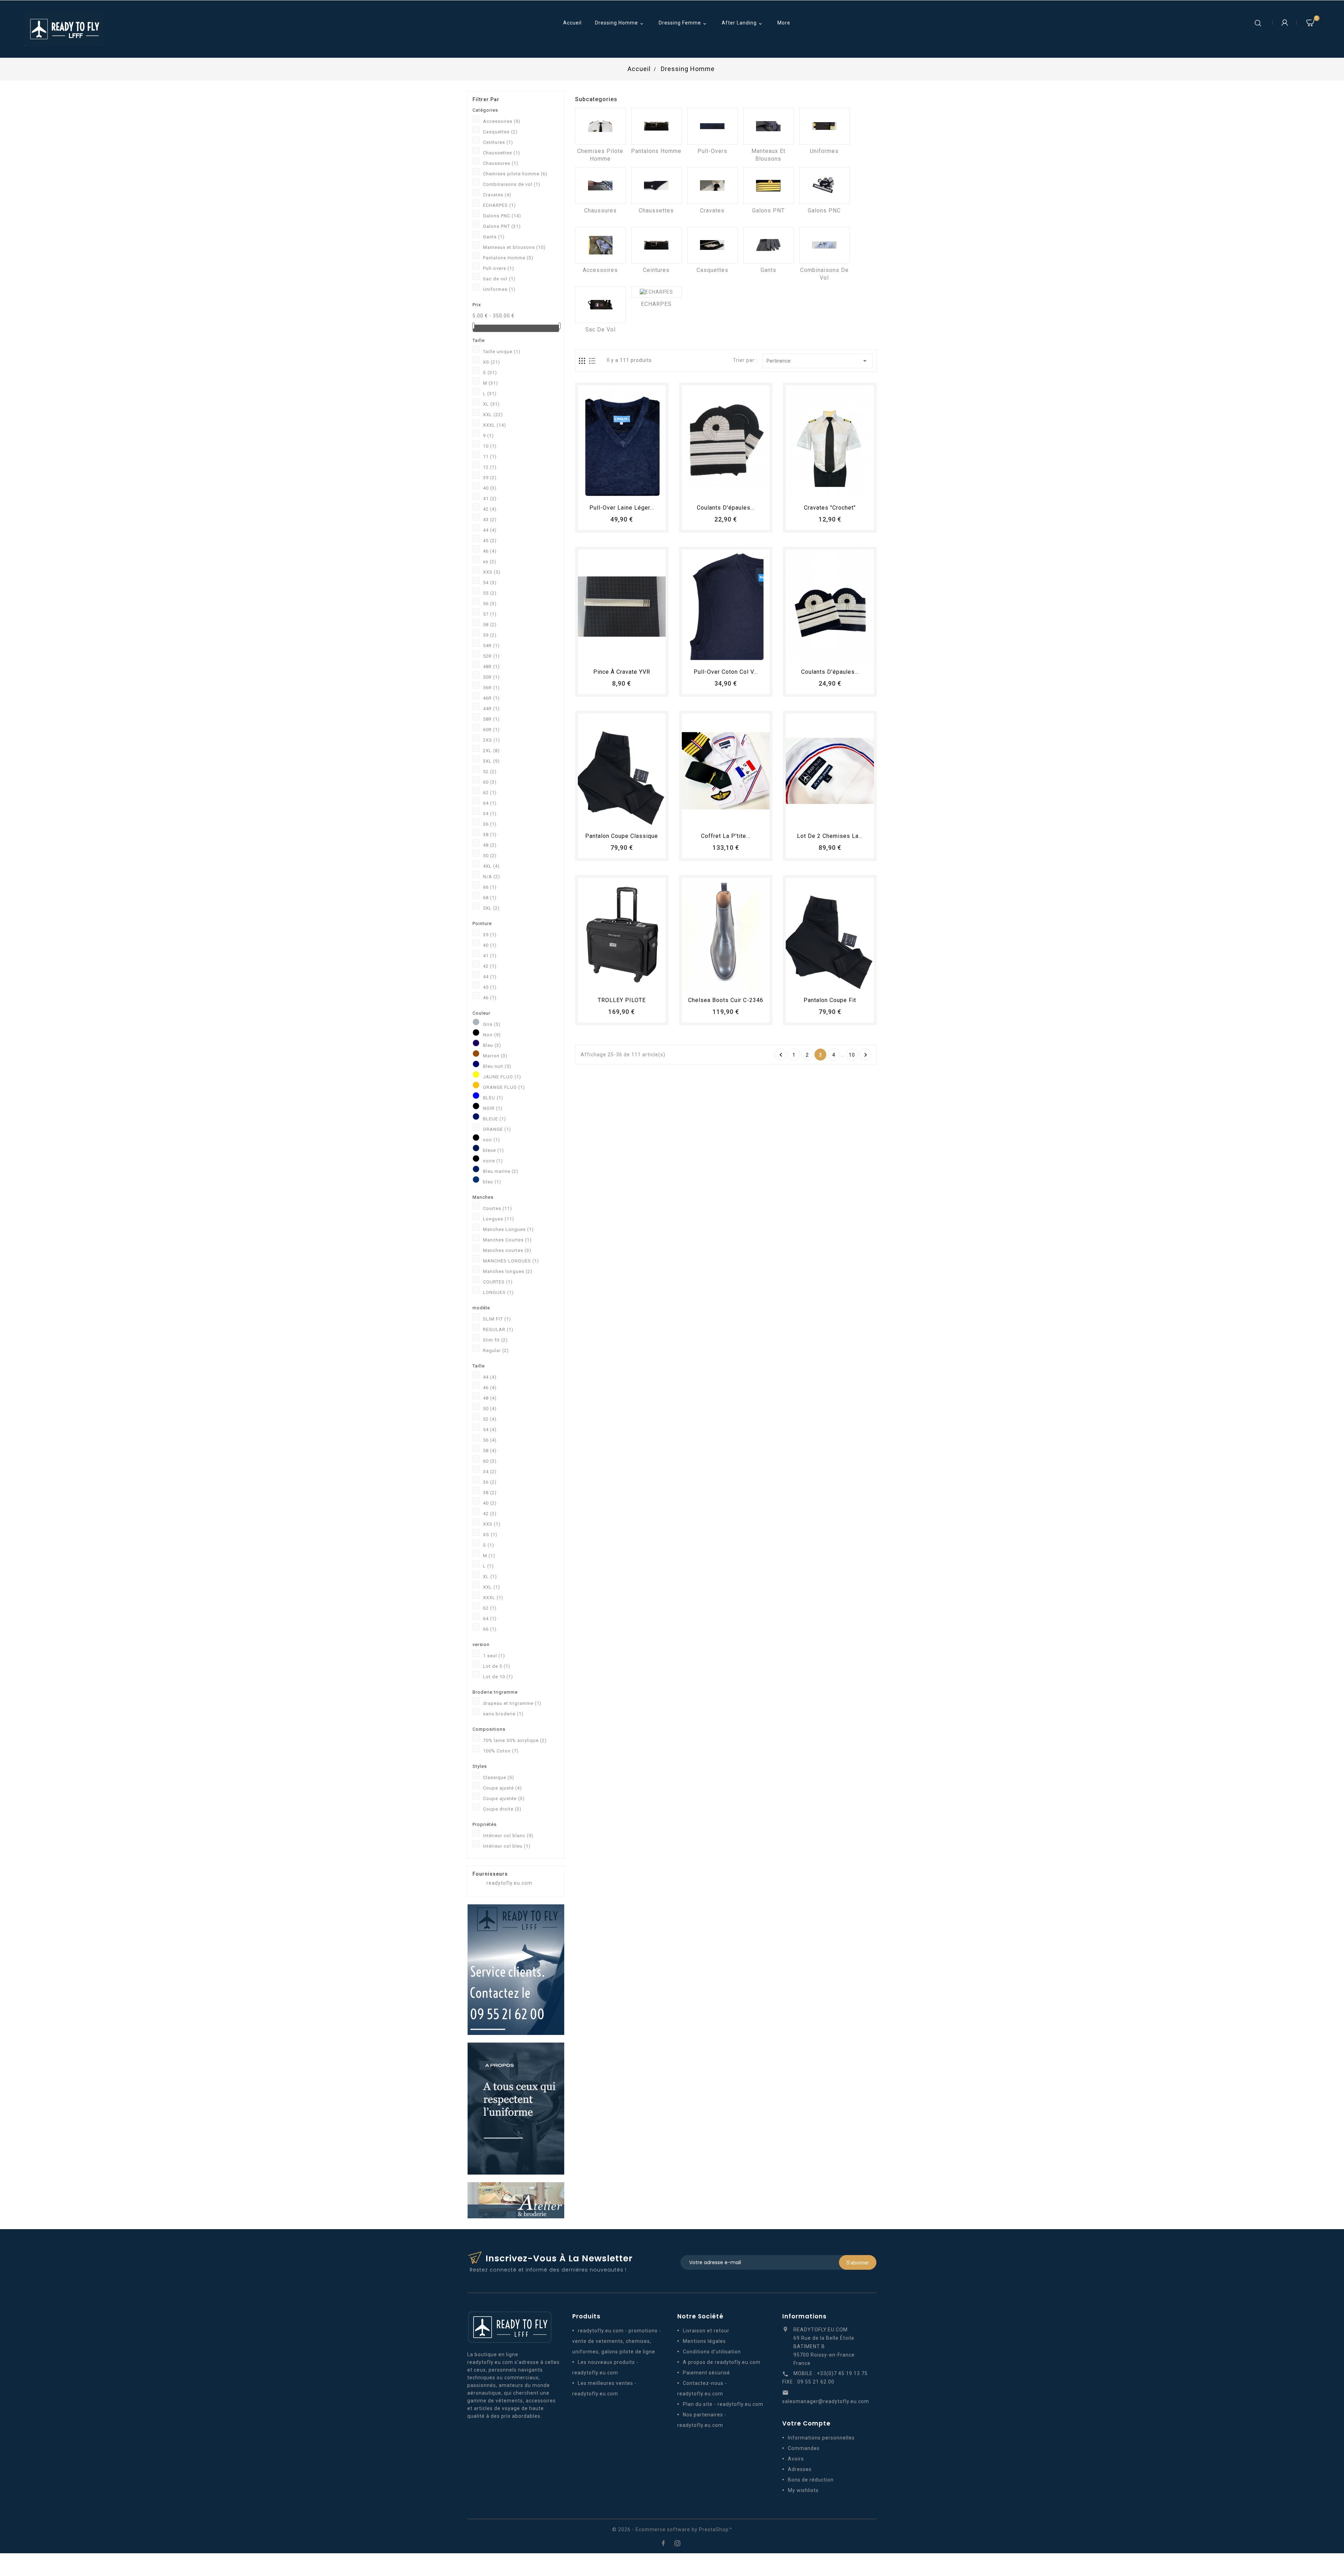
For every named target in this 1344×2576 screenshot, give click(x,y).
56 (490, 604)
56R (491, 688)
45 (490, 541)
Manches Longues (508, 1229)
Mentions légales (704, 2341)
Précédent (781, 1055)
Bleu (492, 1045)
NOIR (493, 1108)
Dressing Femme (683, 23)
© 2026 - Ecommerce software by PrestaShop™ (672, 2529)
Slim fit (495, 1340)
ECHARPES (499, 205)
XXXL (495, 425)
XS (492, 362)
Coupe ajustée (504, 1798)
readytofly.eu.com (509, 1883)
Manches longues (508, 1271)
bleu (492, 1182)
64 (490, 803)
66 (490, 887)
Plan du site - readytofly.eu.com (723, 2404)
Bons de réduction (811, 2480)
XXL (493, 415)
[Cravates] (712, 186)
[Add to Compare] (628, 491)
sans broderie (503, 1714)
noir (492, 1140)
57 (490, 614)
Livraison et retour (706, 2331)
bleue (493, 1150)
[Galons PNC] (824, 186)
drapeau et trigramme (512, 1703)
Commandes (804, 2448)
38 (490, 835)
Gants (494, 237)
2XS (492, 740)
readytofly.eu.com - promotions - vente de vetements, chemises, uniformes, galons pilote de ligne (617, 2341)
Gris (492, 1024)
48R (491, 667)
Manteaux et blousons (514, 247)
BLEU (493, 1098)
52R (491, 656)
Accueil (572, 23)
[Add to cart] (602, 491)
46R (491, 698)
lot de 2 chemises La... (830, 836)
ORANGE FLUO (504, 1087)
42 (490, 509)
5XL (491, 908)
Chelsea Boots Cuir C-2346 (726, 1000)
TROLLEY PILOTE (622, 1000)
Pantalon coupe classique (622, 836)
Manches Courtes (507, 1240)
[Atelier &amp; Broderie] (516, 2200)
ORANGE (497, 1129)
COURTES (498, 1282)
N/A (492, 877)
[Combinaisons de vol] (824, 245)
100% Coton (501, 1751)
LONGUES (498, 1292)
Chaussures (501, 163)
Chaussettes (502, 153)
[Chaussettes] (656, 186)
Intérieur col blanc (508, 1836)
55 (490, 593)
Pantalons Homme (508, 258)
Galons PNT (502, 226)
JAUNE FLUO (502, 1077)
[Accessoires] (600, 245)
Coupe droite (502, 1809)
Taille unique (502, 352)
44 (490, 530)
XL (491, 404)
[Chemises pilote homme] (600, 126)
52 (490, 772)
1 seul (494, 1656)
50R (491, 677)
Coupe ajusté (502, 1788)
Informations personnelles (821, 2438)
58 (490, 625)
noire (493, 1161)
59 (490, 635)
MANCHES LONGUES (511, 1261)
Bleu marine (501, 1171)
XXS (492, 572)
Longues (499, 1219)
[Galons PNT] (768, 186)
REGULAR (498, 1329)
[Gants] (768, 245)
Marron (495, 1056)
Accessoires (502, 121)
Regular (496, 1350)
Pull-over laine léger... (622, 508)
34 (490, 814)
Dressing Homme (620, 23)
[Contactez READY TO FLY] (516, 1969)
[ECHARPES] (656, 292)
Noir (492, 1035)
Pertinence (818, 361)
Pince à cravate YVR (622, 672)
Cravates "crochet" (830, 508)
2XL (491, 751)
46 (490, 551)
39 (490, 478)
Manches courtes (507, 1250)
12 (490, 467)
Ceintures (498, 142)
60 (490, 782)
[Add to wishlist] (615, 491)
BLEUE (495, 1119)
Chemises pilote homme (515, 174)
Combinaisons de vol (512, 184)
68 (490, 898)
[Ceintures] (656, 245)
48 (490, 845)
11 (490, 457)
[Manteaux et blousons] (768, 126)
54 (490, 583)
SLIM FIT (497, 1319)
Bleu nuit (497, 1066)
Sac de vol (499, 279)
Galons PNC (502, 216)
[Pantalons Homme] (656, 126)
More (784, 23)
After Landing (743, 23)
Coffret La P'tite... (726, 836)
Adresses (800, 2469)
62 (490, 793)
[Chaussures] (600, 186)
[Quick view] (641, 491)
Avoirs (796, 2459)
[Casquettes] (712, 245)
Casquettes (500, 132)
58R (491, 719)
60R (491, 730)
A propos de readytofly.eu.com (722, 2362)
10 (490, 446)
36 (490, 824)
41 (490, 499)
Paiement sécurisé (706, 2373)
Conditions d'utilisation (712, 2352)
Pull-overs (499, 268)
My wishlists (803, 2490)
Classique (499, 1777)
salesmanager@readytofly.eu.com (826, 2401)
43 (490, 520)
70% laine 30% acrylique (515, 1740)
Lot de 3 (497, 1666)
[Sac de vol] (600, 305)
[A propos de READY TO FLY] (516, 2108)
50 (490, 856)
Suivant (866, 1055)
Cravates (497, 195)
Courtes (498, 1208)
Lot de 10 (498, 1677)
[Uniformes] (824, 126)
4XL (491, 866)
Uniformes (499, 289)
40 (490, 488)
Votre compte (806, 2423)
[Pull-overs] (712, 126)
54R (491, 646)
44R (491, 709)
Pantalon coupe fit (830, 1000)
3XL (491, 761)
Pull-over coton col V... (726, 672)
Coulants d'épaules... (726, 508)
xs (490, 562)
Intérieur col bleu (507, 1846)
